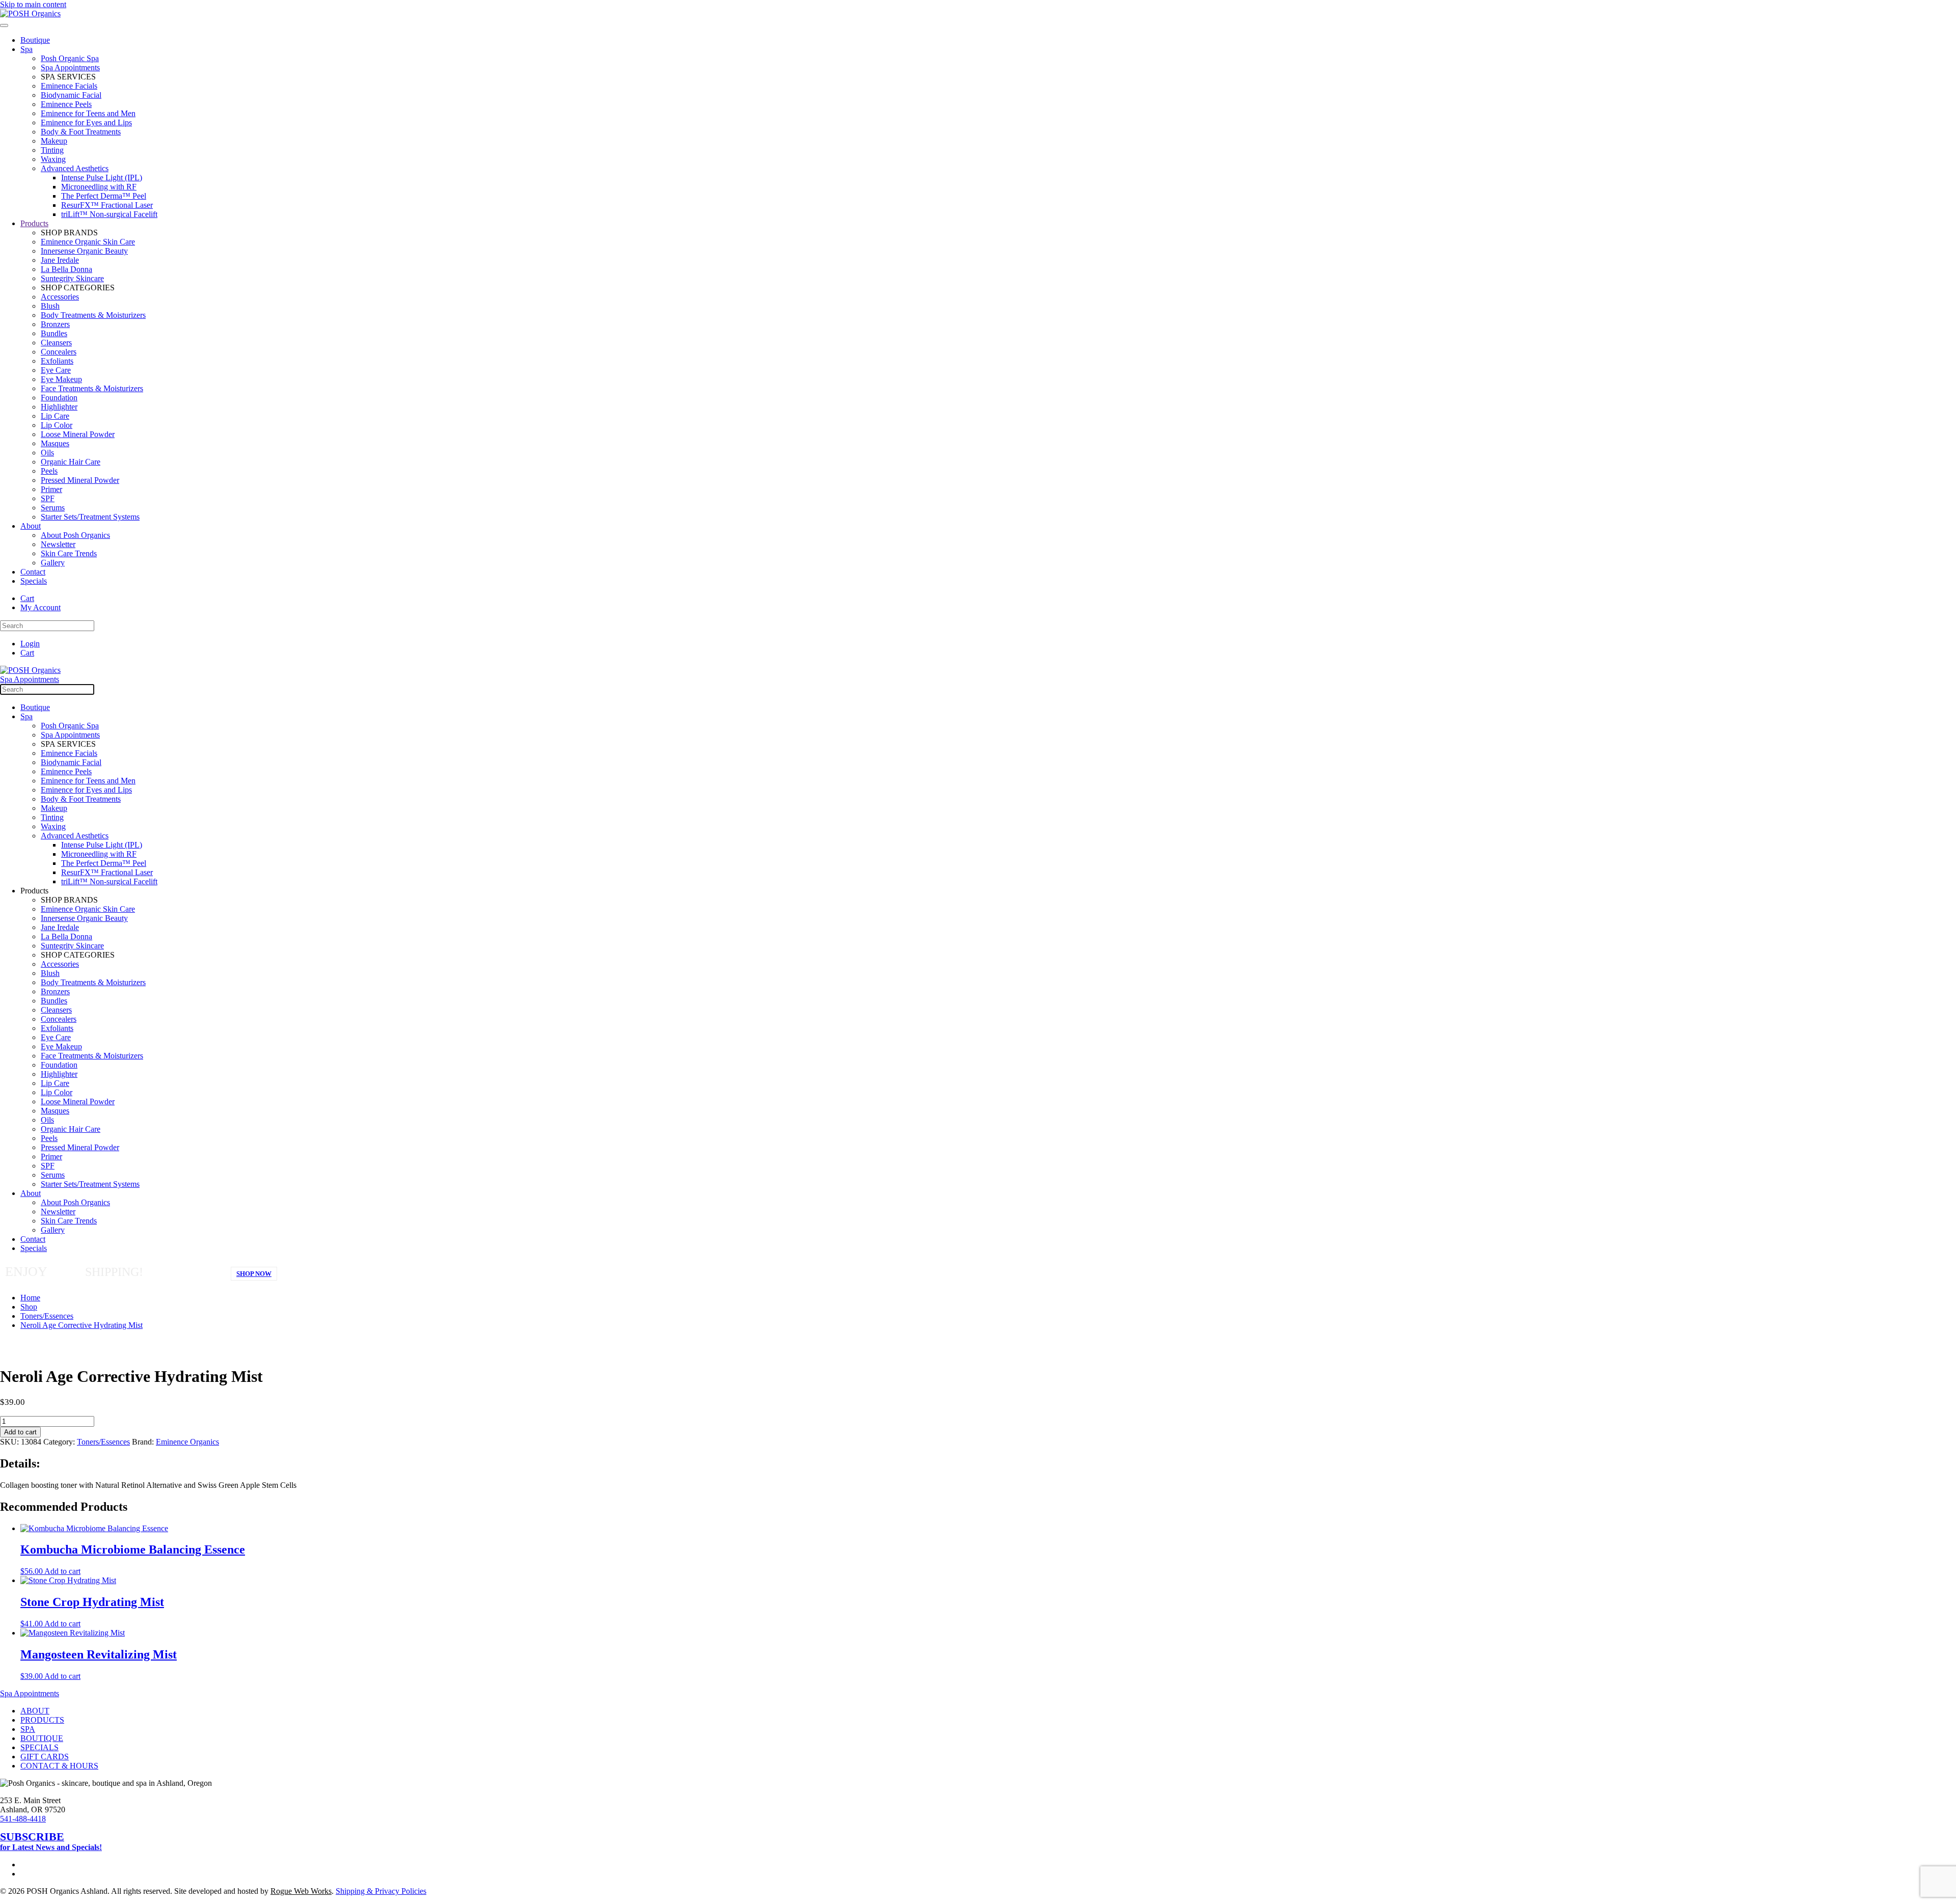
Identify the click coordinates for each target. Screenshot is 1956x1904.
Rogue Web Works (301, 1891)
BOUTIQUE (42, 1738)
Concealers (59, 352)
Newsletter (58, 544)
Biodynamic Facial (71, 95)
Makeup (54, 141)
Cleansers (56, 343)
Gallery (53, 563)
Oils (47, 453)
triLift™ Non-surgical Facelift (109, 214)
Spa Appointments (70, 67)
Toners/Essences (103, 1442)
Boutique (35, 40)
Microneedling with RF (99, 187)
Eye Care (56, 370)
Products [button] (34, 891)
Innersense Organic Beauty (84, 251)
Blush (50, 306)
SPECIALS (39, 1747)
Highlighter (59, 407)
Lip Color (57, 425)
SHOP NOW (254, 1274)
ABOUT (35, 1711)
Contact (33, 572)
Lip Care (55, 416)
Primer (51, 489)
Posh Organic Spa (70, 58)
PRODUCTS (42, 1720)
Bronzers (55, 324)
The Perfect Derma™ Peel (104, 196)
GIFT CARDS (45, 1757)
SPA (28, 1729)
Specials (34, 581)
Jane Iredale (60, 260)
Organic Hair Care (71, 462)
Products (34, 223)
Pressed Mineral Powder (80, 480)
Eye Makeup (61, 379)
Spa (26, 49)
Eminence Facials (69, 86)
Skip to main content (33, 4)
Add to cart (20, 1432)
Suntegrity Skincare (72, 278)
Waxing (53, 159)
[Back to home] (30, 13)
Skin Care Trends (69, 553)
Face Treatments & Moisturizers (92, 388)
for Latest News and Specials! (51, 1842)
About (31, 526)
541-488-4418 (23, 1819)
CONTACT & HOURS (59, 1766)
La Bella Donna (66, 269)
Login (30, 644)
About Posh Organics (75, 535)
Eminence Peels (66, 104)
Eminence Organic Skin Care (88, 242)
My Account (40, 607)
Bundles (54, 333)
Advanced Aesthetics (75, 168)
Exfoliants (57, 361)
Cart (27, 598)
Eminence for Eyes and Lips (86, 123)
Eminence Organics (187, 1442)
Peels (49, 471)
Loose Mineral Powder (78, 434)
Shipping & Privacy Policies (381, 1891)
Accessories (60, 297)
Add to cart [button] (62, 1571)
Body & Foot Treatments (81, 132)
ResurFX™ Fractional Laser (107, 205)
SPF (48, 498)
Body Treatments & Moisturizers (93, 315)
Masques (55, 443)
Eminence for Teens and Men (88, 113)
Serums (53, 508)
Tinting (52, 150)
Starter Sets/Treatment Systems (90, 517)
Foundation (59, 398)
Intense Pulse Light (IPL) (102, 178)
